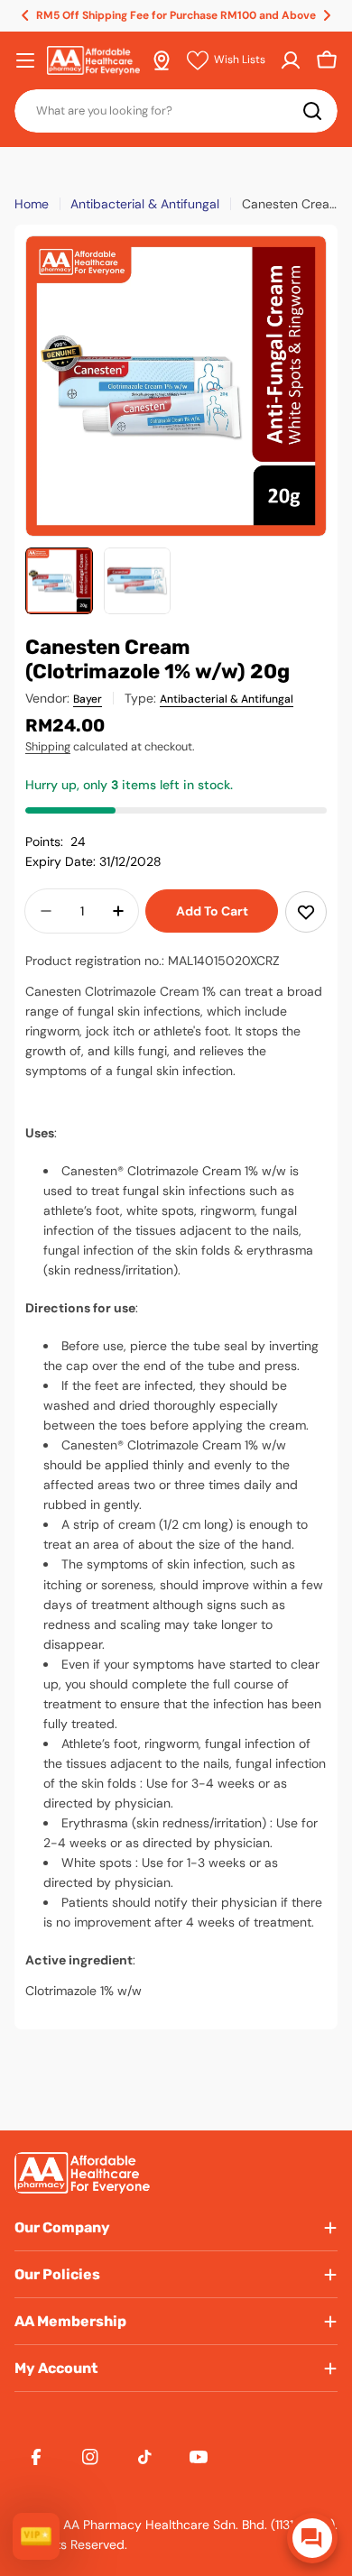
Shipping (48, 747)
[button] (25, 15)
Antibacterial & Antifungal (145, 204)
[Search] (312, 111)
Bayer (88, 699)
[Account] (291, 60)
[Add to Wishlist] (306, 912)
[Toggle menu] (25, 60)
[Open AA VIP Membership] (36, 2536)
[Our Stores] (162, 60)
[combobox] (176, 111)
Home (32, 204)
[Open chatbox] (312, 2538)
